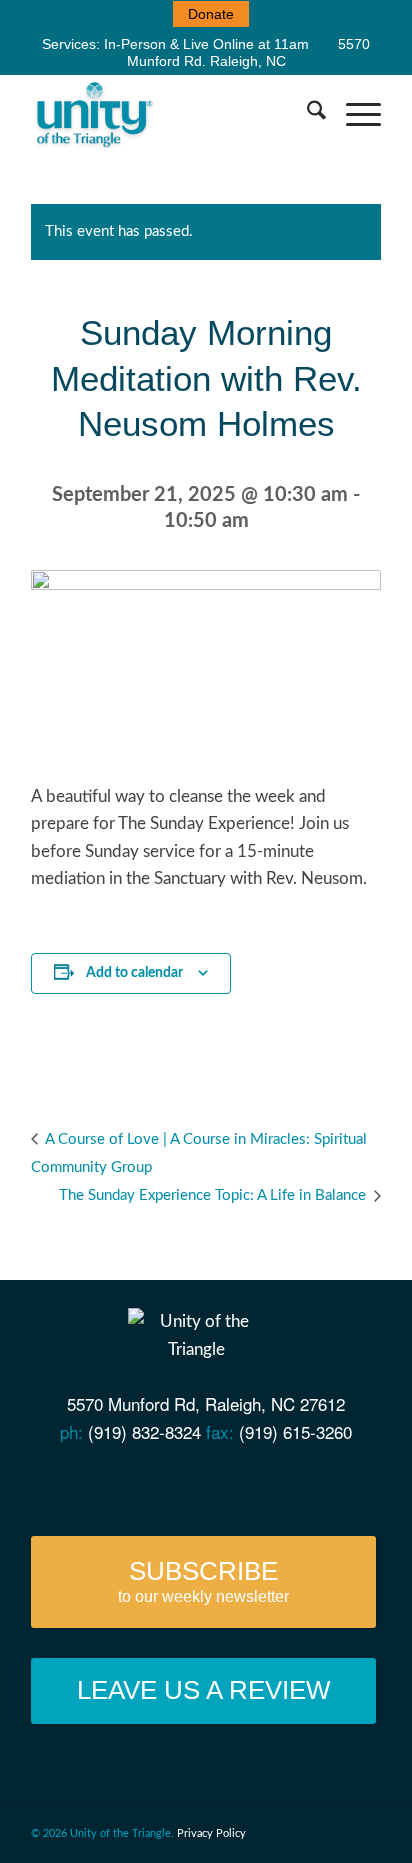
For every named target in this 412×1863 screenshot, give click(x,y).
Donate (211, 14)
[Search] (306, 114)
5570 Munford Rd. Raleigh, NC (249, 52)
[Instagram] (274, 1483)
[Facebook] (121, 1483)
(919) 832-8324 (144, 1431)
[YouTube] (160, 1483)
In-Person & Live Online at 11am (206, 44)
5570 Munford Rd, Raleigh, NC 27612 (206, 1403)
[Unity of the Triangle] (171, 114)
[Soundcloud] (236, 1483)
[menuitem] (211, 14)
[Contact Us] (83, 1483)
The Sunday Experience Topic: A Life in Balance (214, 1195)
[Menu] (353, 114)
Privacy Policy (211, 1833)
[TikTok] (313, 1483)
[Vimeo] (198, 1483)
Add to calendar (134, 973)
